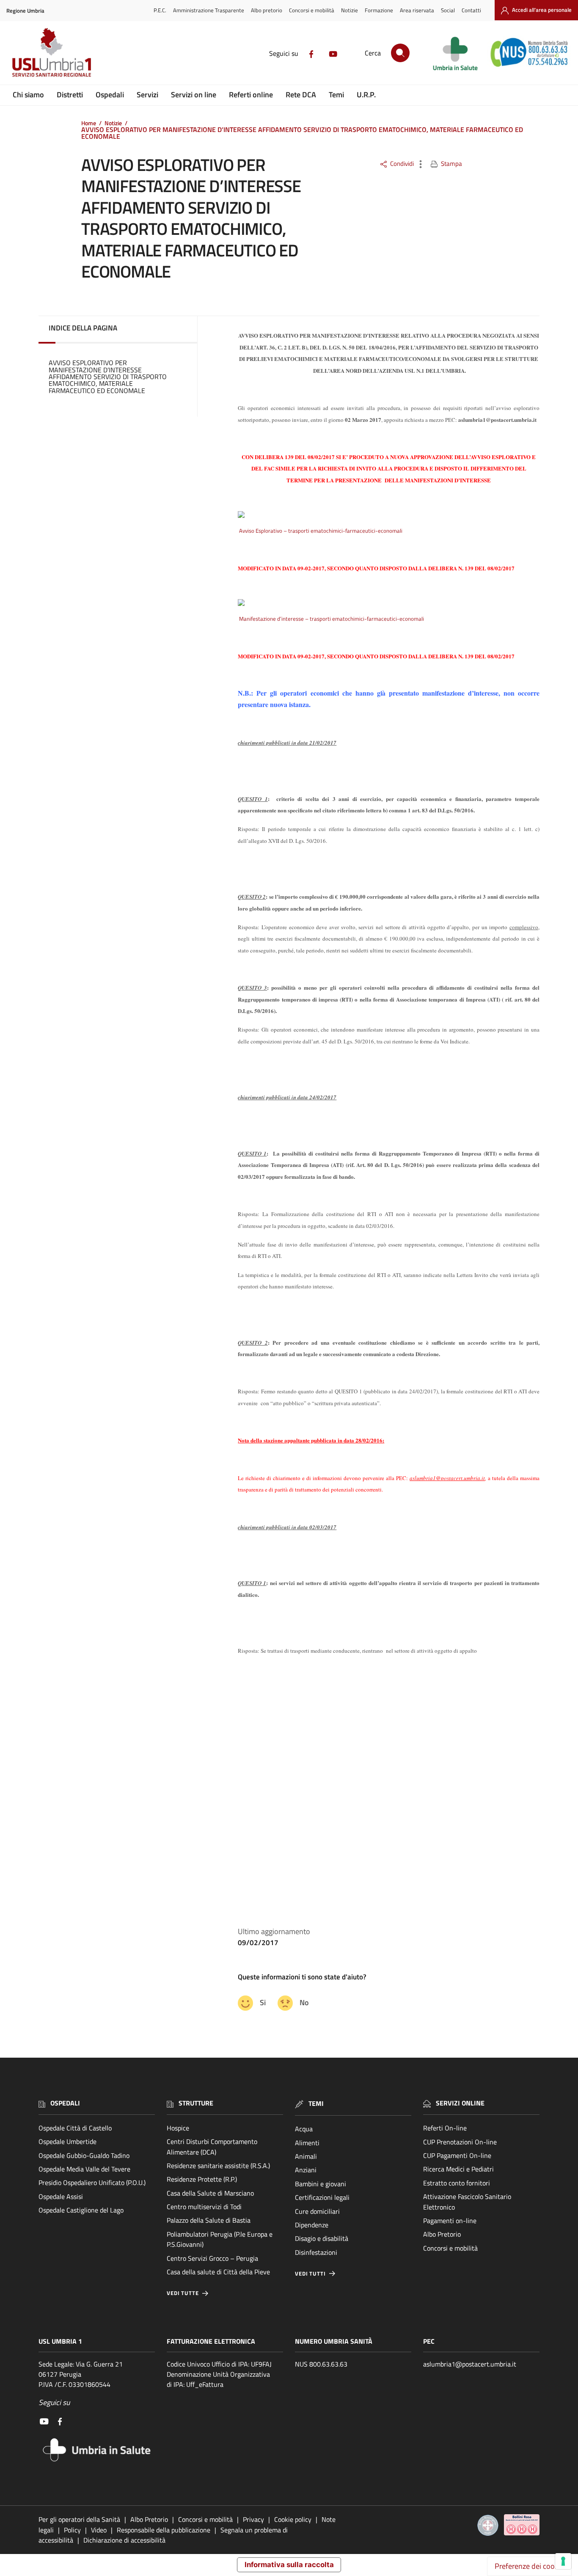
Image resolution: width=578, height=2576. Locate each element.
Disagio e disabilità (322, 2238)
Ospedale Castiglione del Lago (81, 2210)
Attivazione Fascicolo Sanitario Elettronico (467, 2202)
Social (448, 10)
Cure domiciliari (317, 2211)
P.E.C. (160, 10)
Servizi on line (194, 95)
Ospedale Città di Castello (75, 2128)
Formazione (379, 10)
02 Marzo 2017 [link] (363, 420)
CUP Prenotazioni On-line (460, 2142)
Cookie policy (293, 2519)
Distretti (70, 95)
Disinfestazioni (316, 2252)
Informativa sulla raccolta (289, 2565)
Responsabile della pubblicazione (164, 2530)
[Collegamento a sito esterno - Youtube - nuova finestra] (333, 53)
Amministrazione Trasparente (209, 10)
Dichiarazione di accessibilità (124, 2540)
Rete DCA (301, 95)
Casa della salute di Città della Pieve (218, 2272)
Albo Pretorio (442, 2234)
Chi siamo (28, 95)
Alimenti (307, 2143)
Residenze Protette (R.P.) (202, 2179)
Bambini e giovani (321, 2184)
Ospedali (110, 95)
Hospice (178, 2128)
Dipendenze (312, 2225)
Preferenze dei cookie (529, 2566)
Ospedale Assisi (61, 2196)
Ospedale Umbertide (67, 2141)
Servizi (147, 95)
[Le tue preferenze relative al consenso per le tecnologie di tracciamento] (563, 2561)
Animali (306, 2156)
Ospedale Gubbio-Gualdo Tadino (84, 2155)
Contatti (471, 10)
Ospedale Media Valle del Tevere (84, 2169)
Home (89, 123)
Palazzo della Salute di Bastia (209, 2220)
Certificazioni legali (322, 2197)
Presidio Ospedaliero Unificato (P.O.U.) (92, 2182)
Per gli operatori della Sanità (79, 2519)
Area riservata (417, 10)
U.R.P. (366, 95)
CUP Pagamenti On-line (457, 2155)
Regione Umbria (25, 11)
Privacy (253, 2519)
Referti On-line (445, 2128)
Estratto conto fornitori (457, 2183)
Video (99, 2530)
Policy (72, 2530)
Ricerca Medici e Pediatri (458, 2169)
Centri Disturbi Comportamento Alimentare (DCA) (212, 2147)
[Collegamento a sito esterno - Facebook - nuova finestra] (311, 53)
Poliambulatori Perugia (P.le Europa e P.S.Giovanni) (220, 2239)
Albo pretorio (267, 10)
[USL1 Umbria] (52, 52)
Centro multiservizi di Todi (204, 2207)
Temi (336, 95)
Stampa (451, 164)
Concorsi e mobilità (312, 10)
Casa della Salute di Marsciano (210, 2193)
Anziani (306, 2170)
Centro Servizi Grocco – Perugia (212, 2258)
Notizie (350, 10)
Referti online (251, 95)
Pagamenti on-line (450, 2221)
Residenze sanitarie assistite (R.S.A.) (218, 2166)
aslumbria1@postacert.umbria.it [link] (497, 420)
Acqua (304, 2129)
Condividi (402, 164)
